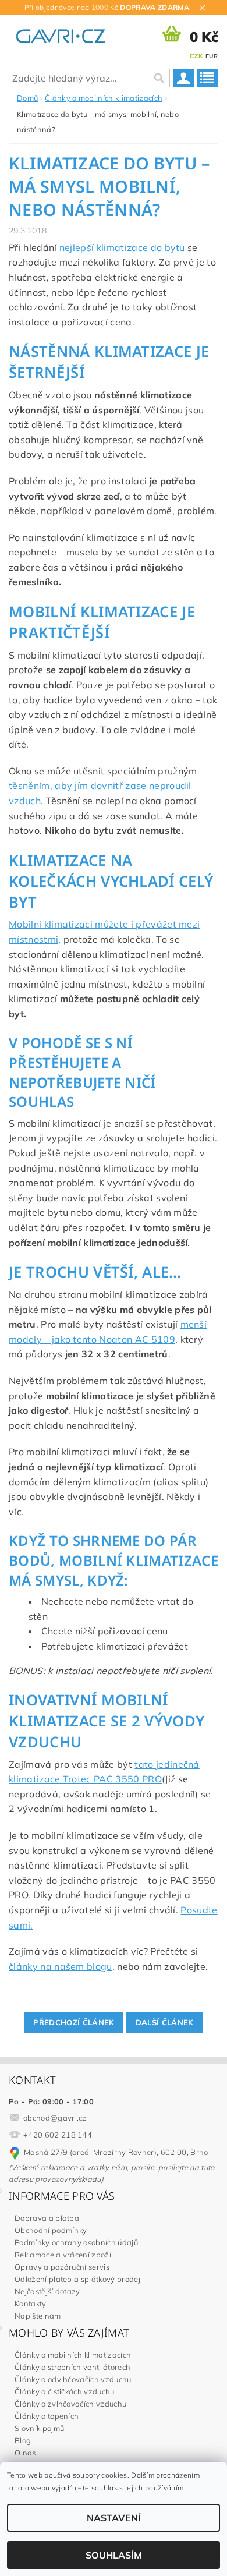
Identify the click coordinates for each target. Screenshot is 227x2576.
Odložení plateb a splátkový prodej (77, 2279)
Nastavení (114, 2518)
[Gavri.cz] (68, 34)
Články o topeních (47, 2416)
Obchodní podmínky (51, 2230)
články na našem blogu (61, 1966)
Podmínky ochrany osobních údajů (76, 2242)
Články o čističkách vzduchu (65, 2391)
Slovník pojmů (39, 2428)
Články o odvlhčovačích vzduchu (73, 2379)
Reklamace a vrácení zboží (63, 2255)
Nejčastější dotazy (47, 2291)
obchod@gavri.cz (55, 2118)
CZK (196, 56)
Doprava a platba (47, 2218)
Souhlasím (114, 2555)
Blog (23, 2440)
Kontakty (31, 2303)
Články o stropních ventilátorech (72, 2367)
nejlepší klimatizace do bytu (122, 247)
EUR (212, 56)
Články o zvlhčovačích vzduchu (70, 2404)
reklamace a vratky (75, 2167)
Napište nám (38, 2316)
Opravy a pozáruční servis (62, 2267)
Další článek (165, 2022)
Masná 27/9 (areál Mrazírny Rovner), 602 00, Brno (116, 2152)
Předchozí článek (74, 2022)
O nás (25, 2453)
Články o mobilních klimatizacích (73, 2355)
